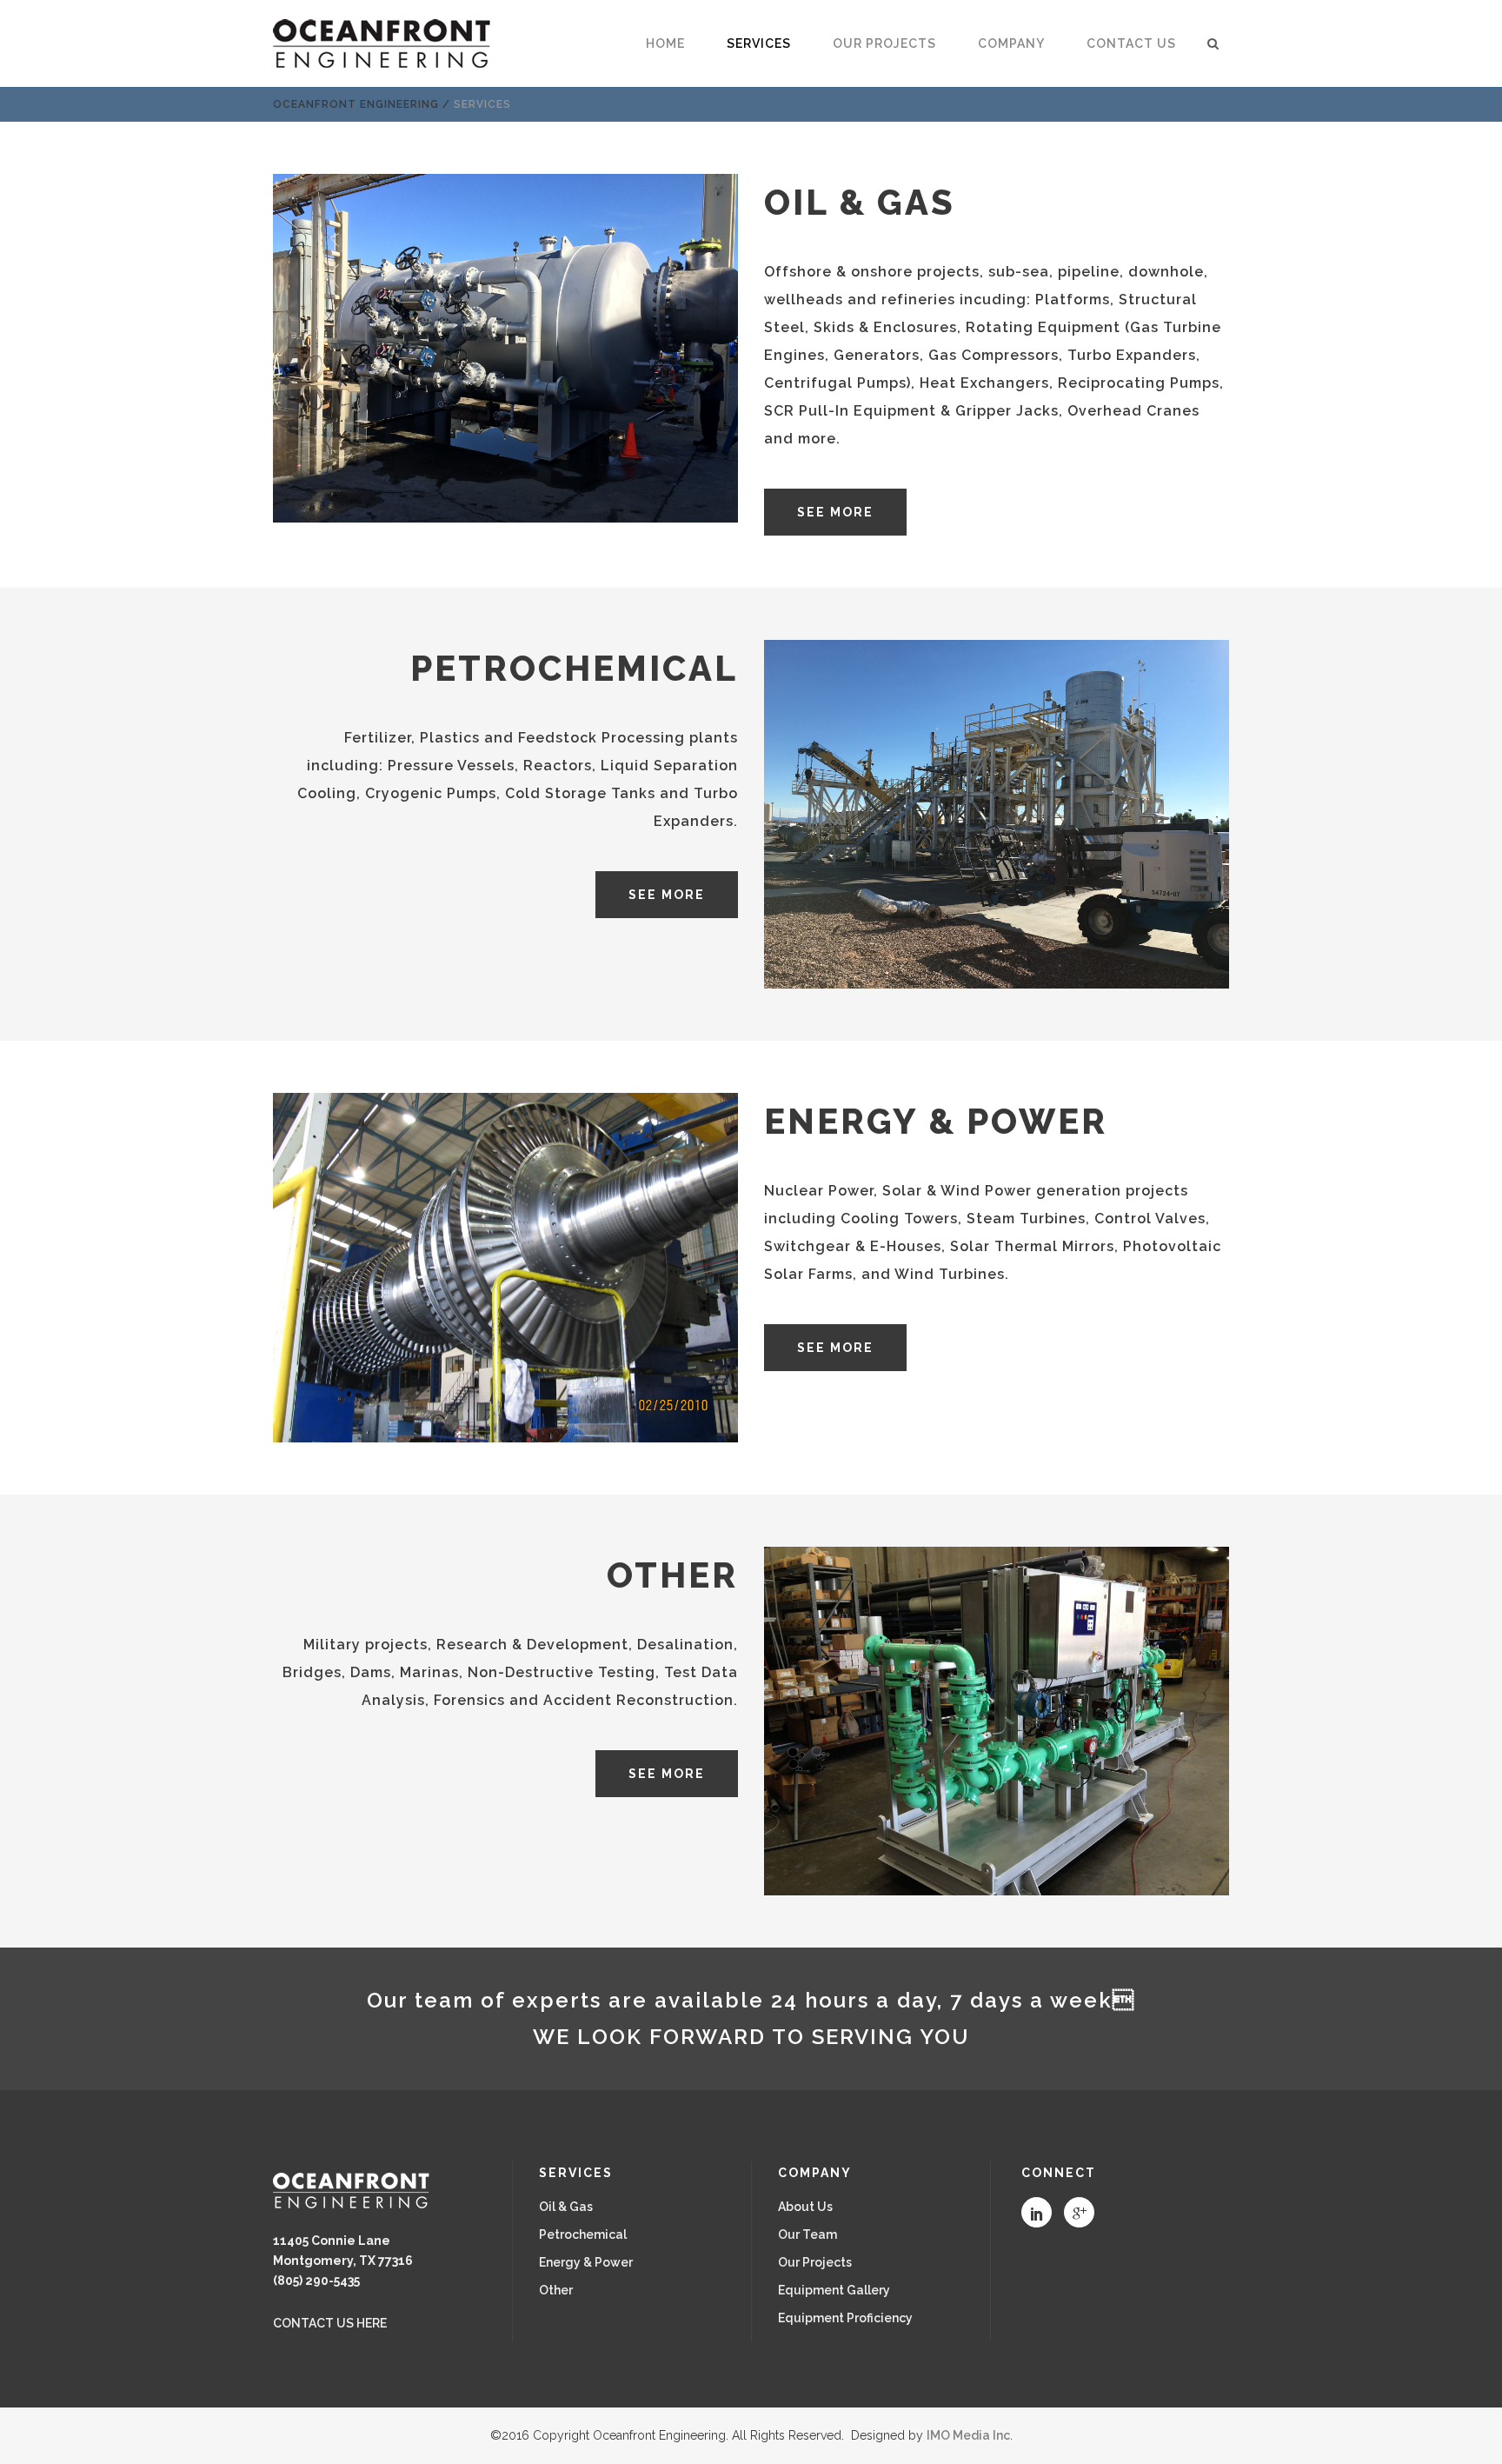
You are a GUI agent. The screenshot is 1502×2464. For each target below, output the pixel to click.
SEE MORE (835, 512)
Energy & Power (586, 2262)
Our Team (807, 2234)
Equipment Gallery (834, 2290)
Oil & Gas (566, 2207)
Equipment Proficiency (845, 2318)
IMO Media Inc (968, 2435)
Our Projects (815, 2262)
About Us (805, 2207)
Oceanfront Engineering (356, 104)
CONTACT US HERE (330, 2323)
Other (556, 2290)
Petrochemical (583, 2234)
